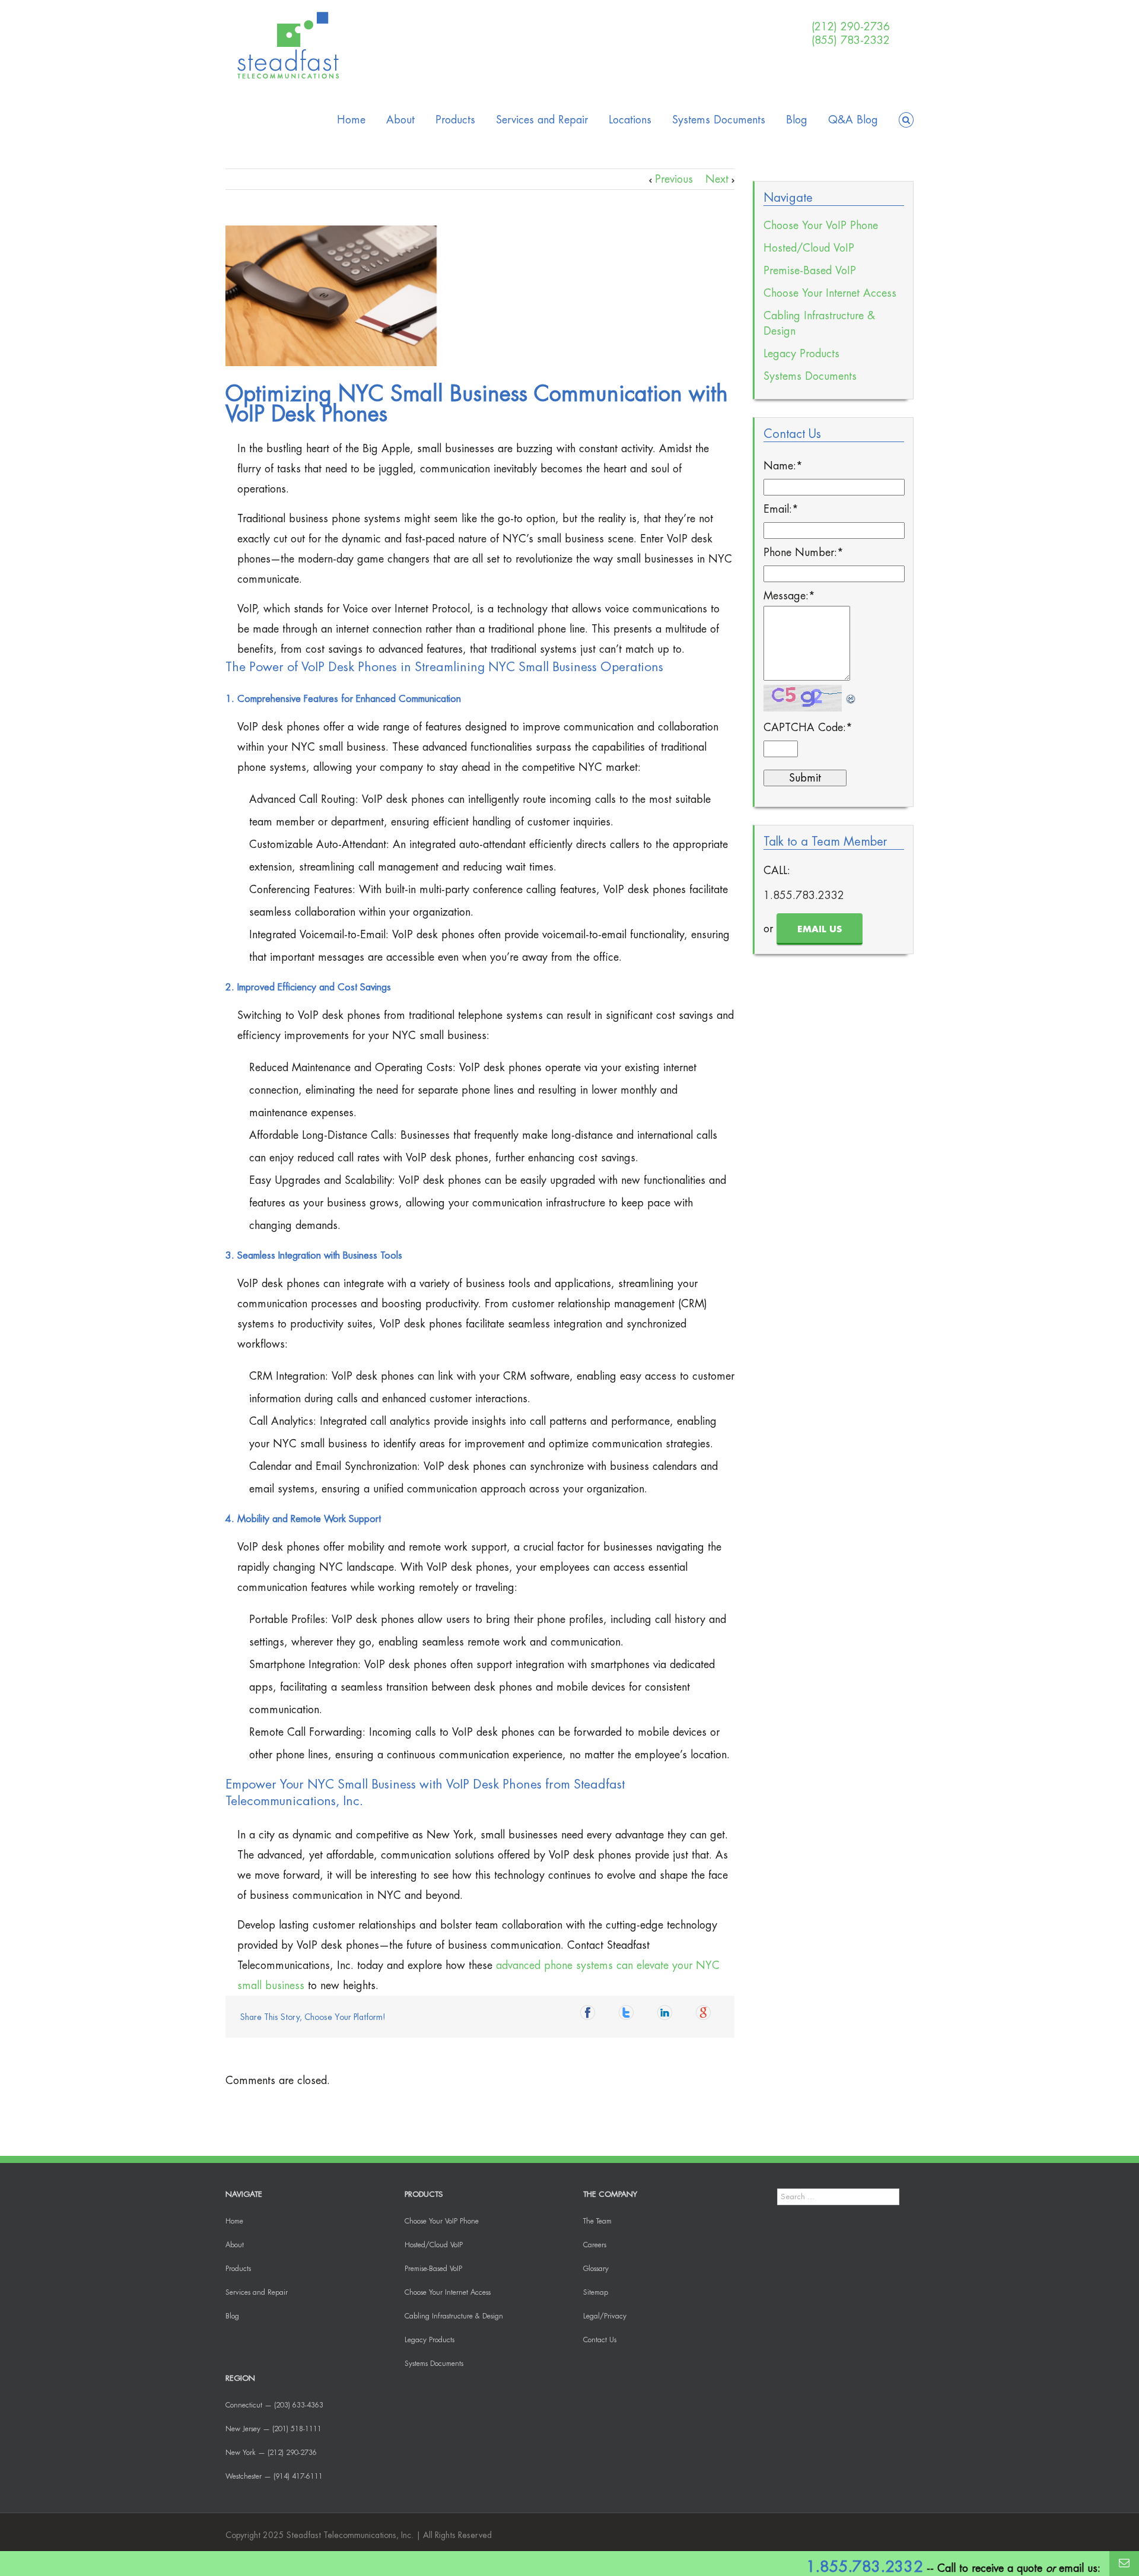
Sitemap (596, 2292)
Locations (630, 120)
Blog (797, 120)
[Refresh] (851, 695)
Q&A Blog (853, 120)
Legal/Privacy (605, 2316)
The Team (597, 2221)
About (400, 120)
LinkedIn (668, 2016)
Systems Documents (719, 120)
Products (455, 120)
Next (717, 179)
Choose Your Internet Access (830, 293)
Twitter (629, 2016)
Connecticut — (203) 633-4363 (274, 2405)
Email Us (820, 930)
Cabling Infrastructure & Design (819, 323)
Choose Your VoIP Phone (821, 225)
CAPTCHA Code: (808, 728)
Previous (674, 179)
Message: (789, 596)
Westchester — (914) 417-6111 (274, 2476)
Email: (781, 509)
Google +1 (707, 2016)
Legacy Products (801, 354)
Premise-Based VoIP (810, 271)
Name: (783, 466)
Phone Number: (804, 552)
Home (351, 120)
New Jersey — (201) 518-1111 (273, 2429)
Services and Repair (542, 120)
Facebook (591, 2016)
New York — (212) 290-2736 (271, 2453)
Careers (595, 2245)
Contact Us (600, 2340)
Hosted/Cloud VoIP (809, 248)
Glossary (596, 2269)
